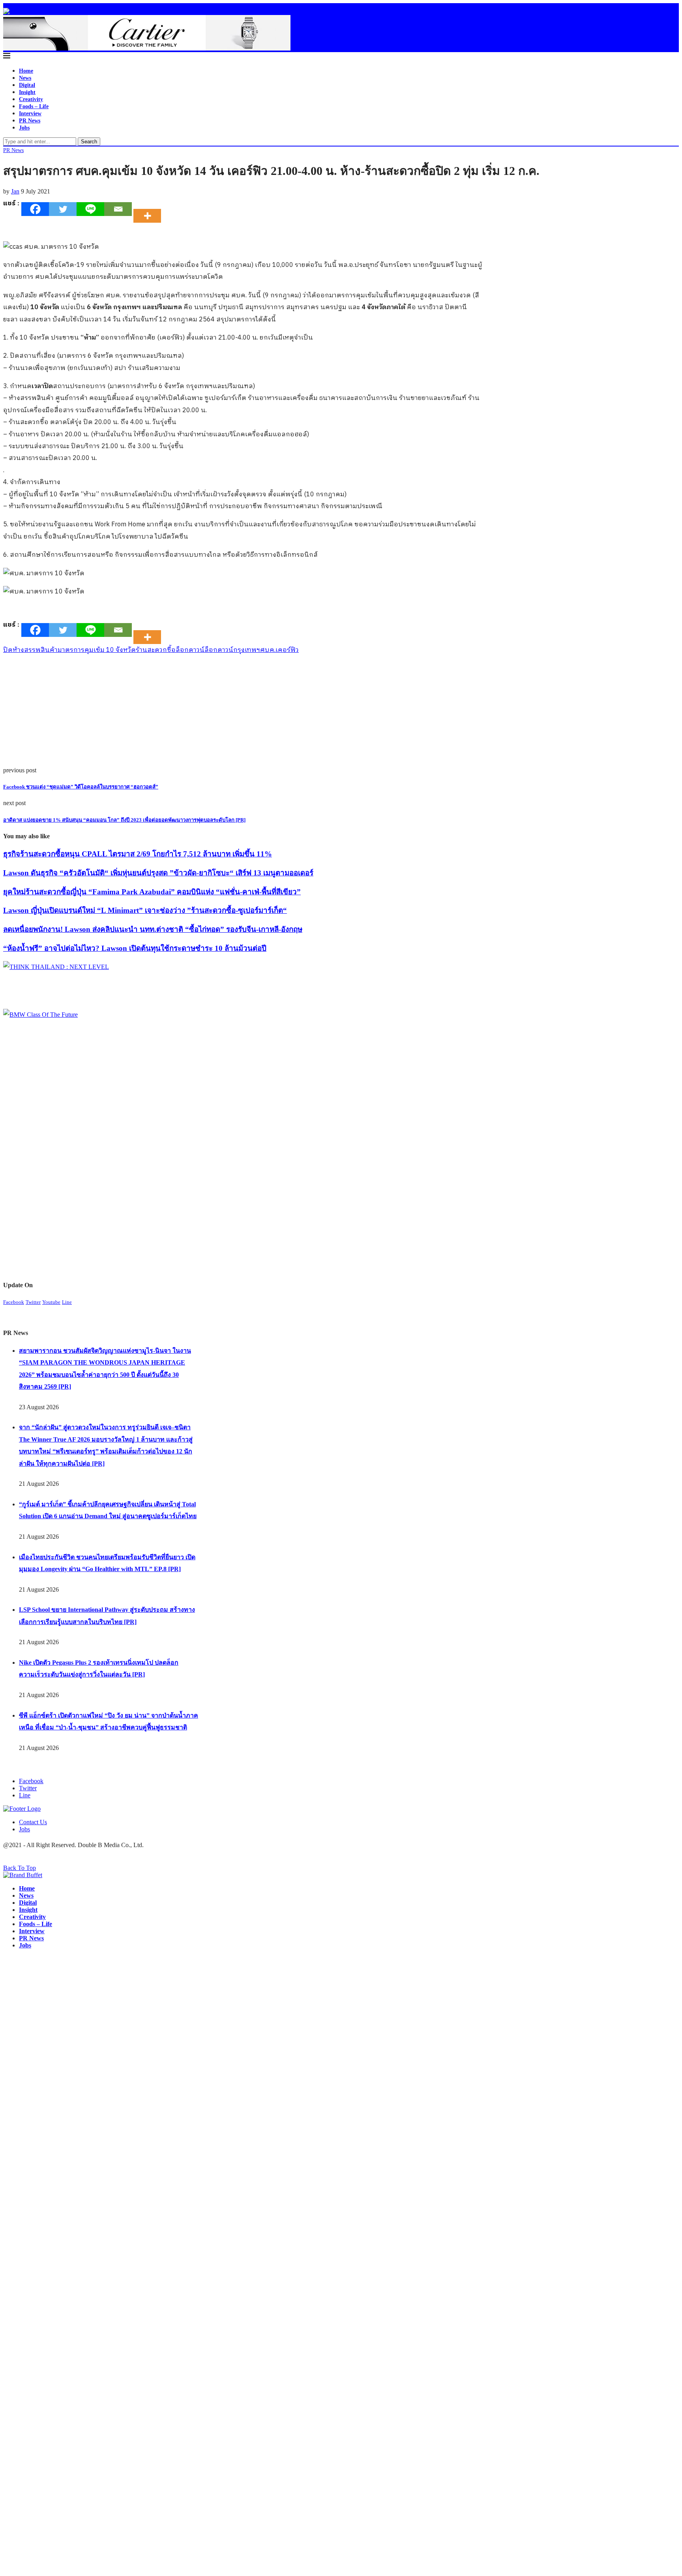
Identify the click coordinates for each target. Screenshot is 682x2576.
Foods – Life (34, 106)
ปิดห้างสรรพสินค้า (30, 650)
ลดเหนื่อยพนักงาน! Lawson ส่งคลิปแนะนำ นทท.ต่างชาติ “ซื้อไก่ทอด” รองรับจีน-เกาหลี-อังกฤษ (153, 929)
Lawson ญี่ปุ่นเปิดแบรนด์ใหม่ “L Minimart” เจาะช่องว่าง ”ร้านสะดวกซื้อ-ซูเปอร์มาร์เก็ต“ (145, 910)
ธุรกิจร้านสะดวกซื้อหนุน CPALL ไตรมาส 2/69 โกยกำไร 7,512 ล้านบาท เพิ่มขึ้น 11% (138, 854)
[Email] (118, 209)
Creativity (31, 99)
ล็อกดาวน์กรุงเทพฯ (232, 650)
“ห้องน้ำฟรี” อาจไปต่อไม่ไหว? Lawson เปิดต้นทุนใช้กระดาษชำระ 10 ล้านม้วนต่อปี (135, 948)
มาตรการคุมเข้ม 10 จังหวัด (97, 650)
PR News (30, 121)
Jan (15, 191)
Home (26, 71)
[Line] (90, 209)
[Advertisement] (240, 712)
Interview (30, 114)
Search (89, 142)
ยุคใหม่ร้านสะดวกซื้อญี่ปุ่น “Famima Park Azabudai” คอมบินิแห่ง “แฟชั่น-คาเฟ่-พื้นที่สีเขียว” (152, 892)
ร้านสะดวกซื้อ (156, 650)
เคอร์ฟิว (287, 650)
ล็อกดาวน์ (190, 650)
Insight (27, 92)
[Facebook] (35, 209)
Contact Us (33, 1822)
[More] (150, 209)
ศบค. (268, 650)
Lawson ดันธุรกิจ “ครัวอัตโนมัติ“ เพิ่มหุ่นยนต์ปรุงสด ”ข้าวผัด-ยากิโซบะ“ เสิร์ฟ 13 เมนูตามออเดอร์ (158, 873)
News (25, 78)
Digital (27, 85)
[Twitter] (63, 209)
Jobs (24, 128)
